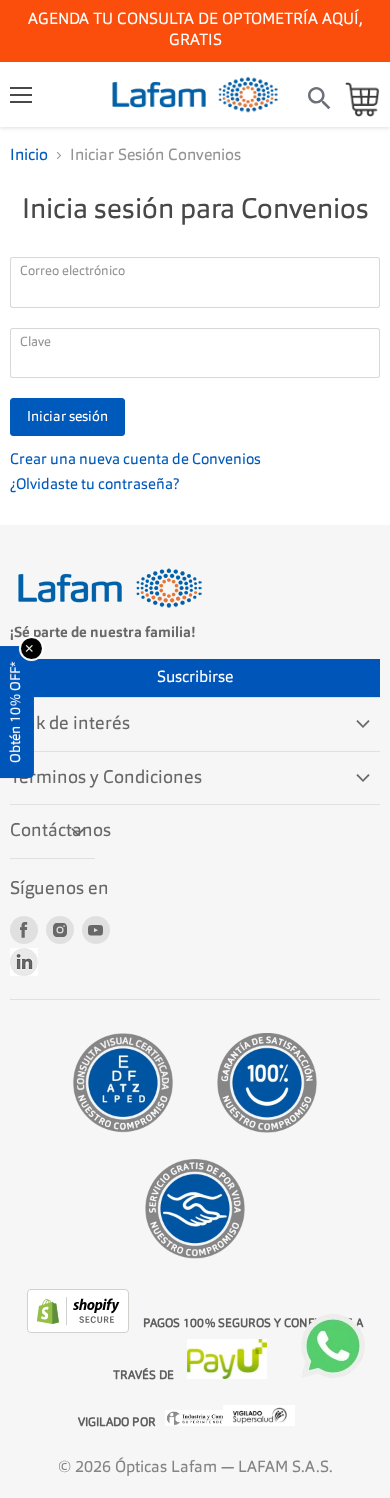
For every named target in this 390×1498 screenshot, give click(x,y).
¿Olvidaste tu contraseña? (94, 485)
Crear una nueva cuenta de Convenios (135, 460)
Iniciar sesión (67, 417)
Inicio (29, 156)
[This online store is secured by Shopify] (80, 1329)
